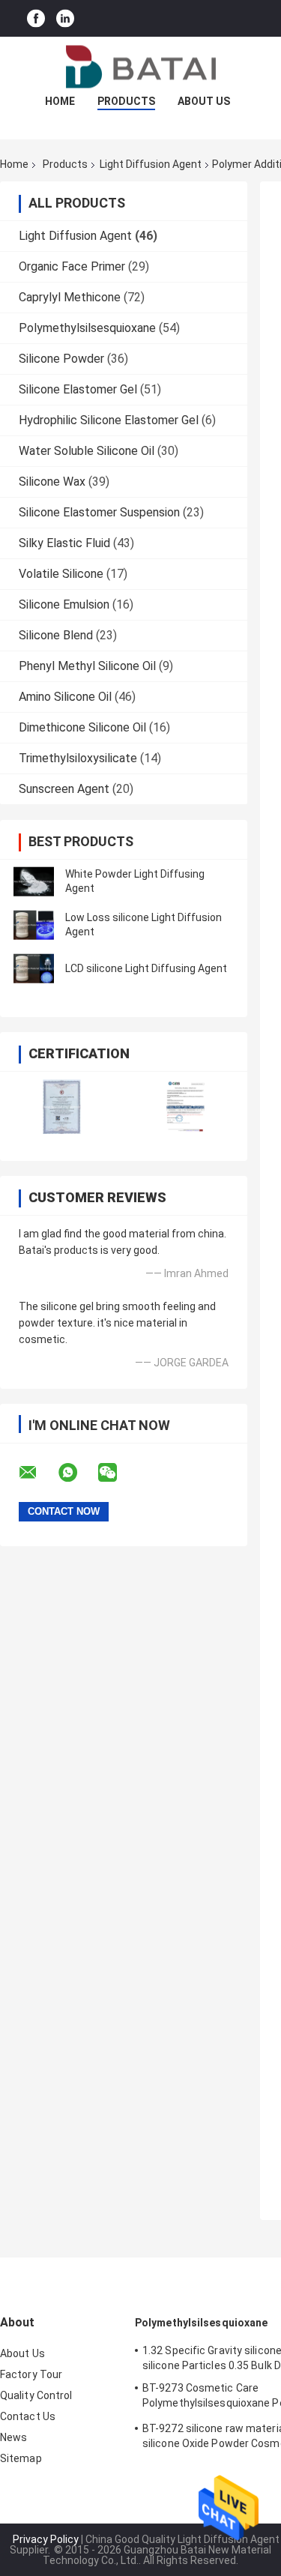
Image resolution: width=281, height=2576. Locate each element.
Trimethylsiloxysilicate (78, 758)
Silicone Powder (61, 359)
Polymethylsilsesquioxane (87, 328)
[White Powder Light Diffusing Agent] (34, 881)
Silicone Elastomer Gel (78, 389)
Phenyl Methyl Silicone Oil (87, 666)
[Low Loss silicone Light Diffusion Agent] (34, 925)
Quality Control (36, 2395)
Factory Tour (31, 2374)
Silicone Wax (52, 482)
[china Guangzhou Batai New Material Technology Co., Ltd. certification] (62, 1107)
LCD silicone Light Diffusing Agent (146, 968)
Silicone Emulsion (64, 604)
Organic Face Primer (72, 266)
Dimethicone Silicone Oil (82, 727)
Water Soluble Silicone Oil (87, 451)
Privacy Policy (46, 2539)
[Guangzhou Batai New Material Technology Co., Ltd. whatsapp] (77, 1473)
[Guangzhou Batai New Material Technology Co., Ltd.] (141, 67)
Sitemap (21, 2458)
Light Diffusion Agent (151, 164)
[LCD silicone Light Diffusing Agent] (34, 968)
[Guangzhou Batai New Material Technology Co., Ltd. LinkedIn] (65, 18)
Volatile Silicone (61, 574)
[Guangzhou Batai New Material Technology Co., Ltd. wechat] (117, 1473)
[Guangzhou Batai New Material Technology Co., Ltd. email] (37, 1473)
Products (126, 101)
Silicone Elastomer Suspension (99, 512)
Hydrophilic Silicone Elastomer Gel (109, 420)
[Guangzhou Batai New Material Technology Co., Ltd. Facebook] (36, 18)
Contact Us (28, 2416)
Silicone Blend (56, 635)
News (13, 2437)
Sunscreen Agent (64, 789)
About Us (204, 101)
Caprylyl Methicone (70, 297)
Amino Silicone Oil (65, 697)
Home (60, 101)
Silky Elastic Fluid (64, 543)
